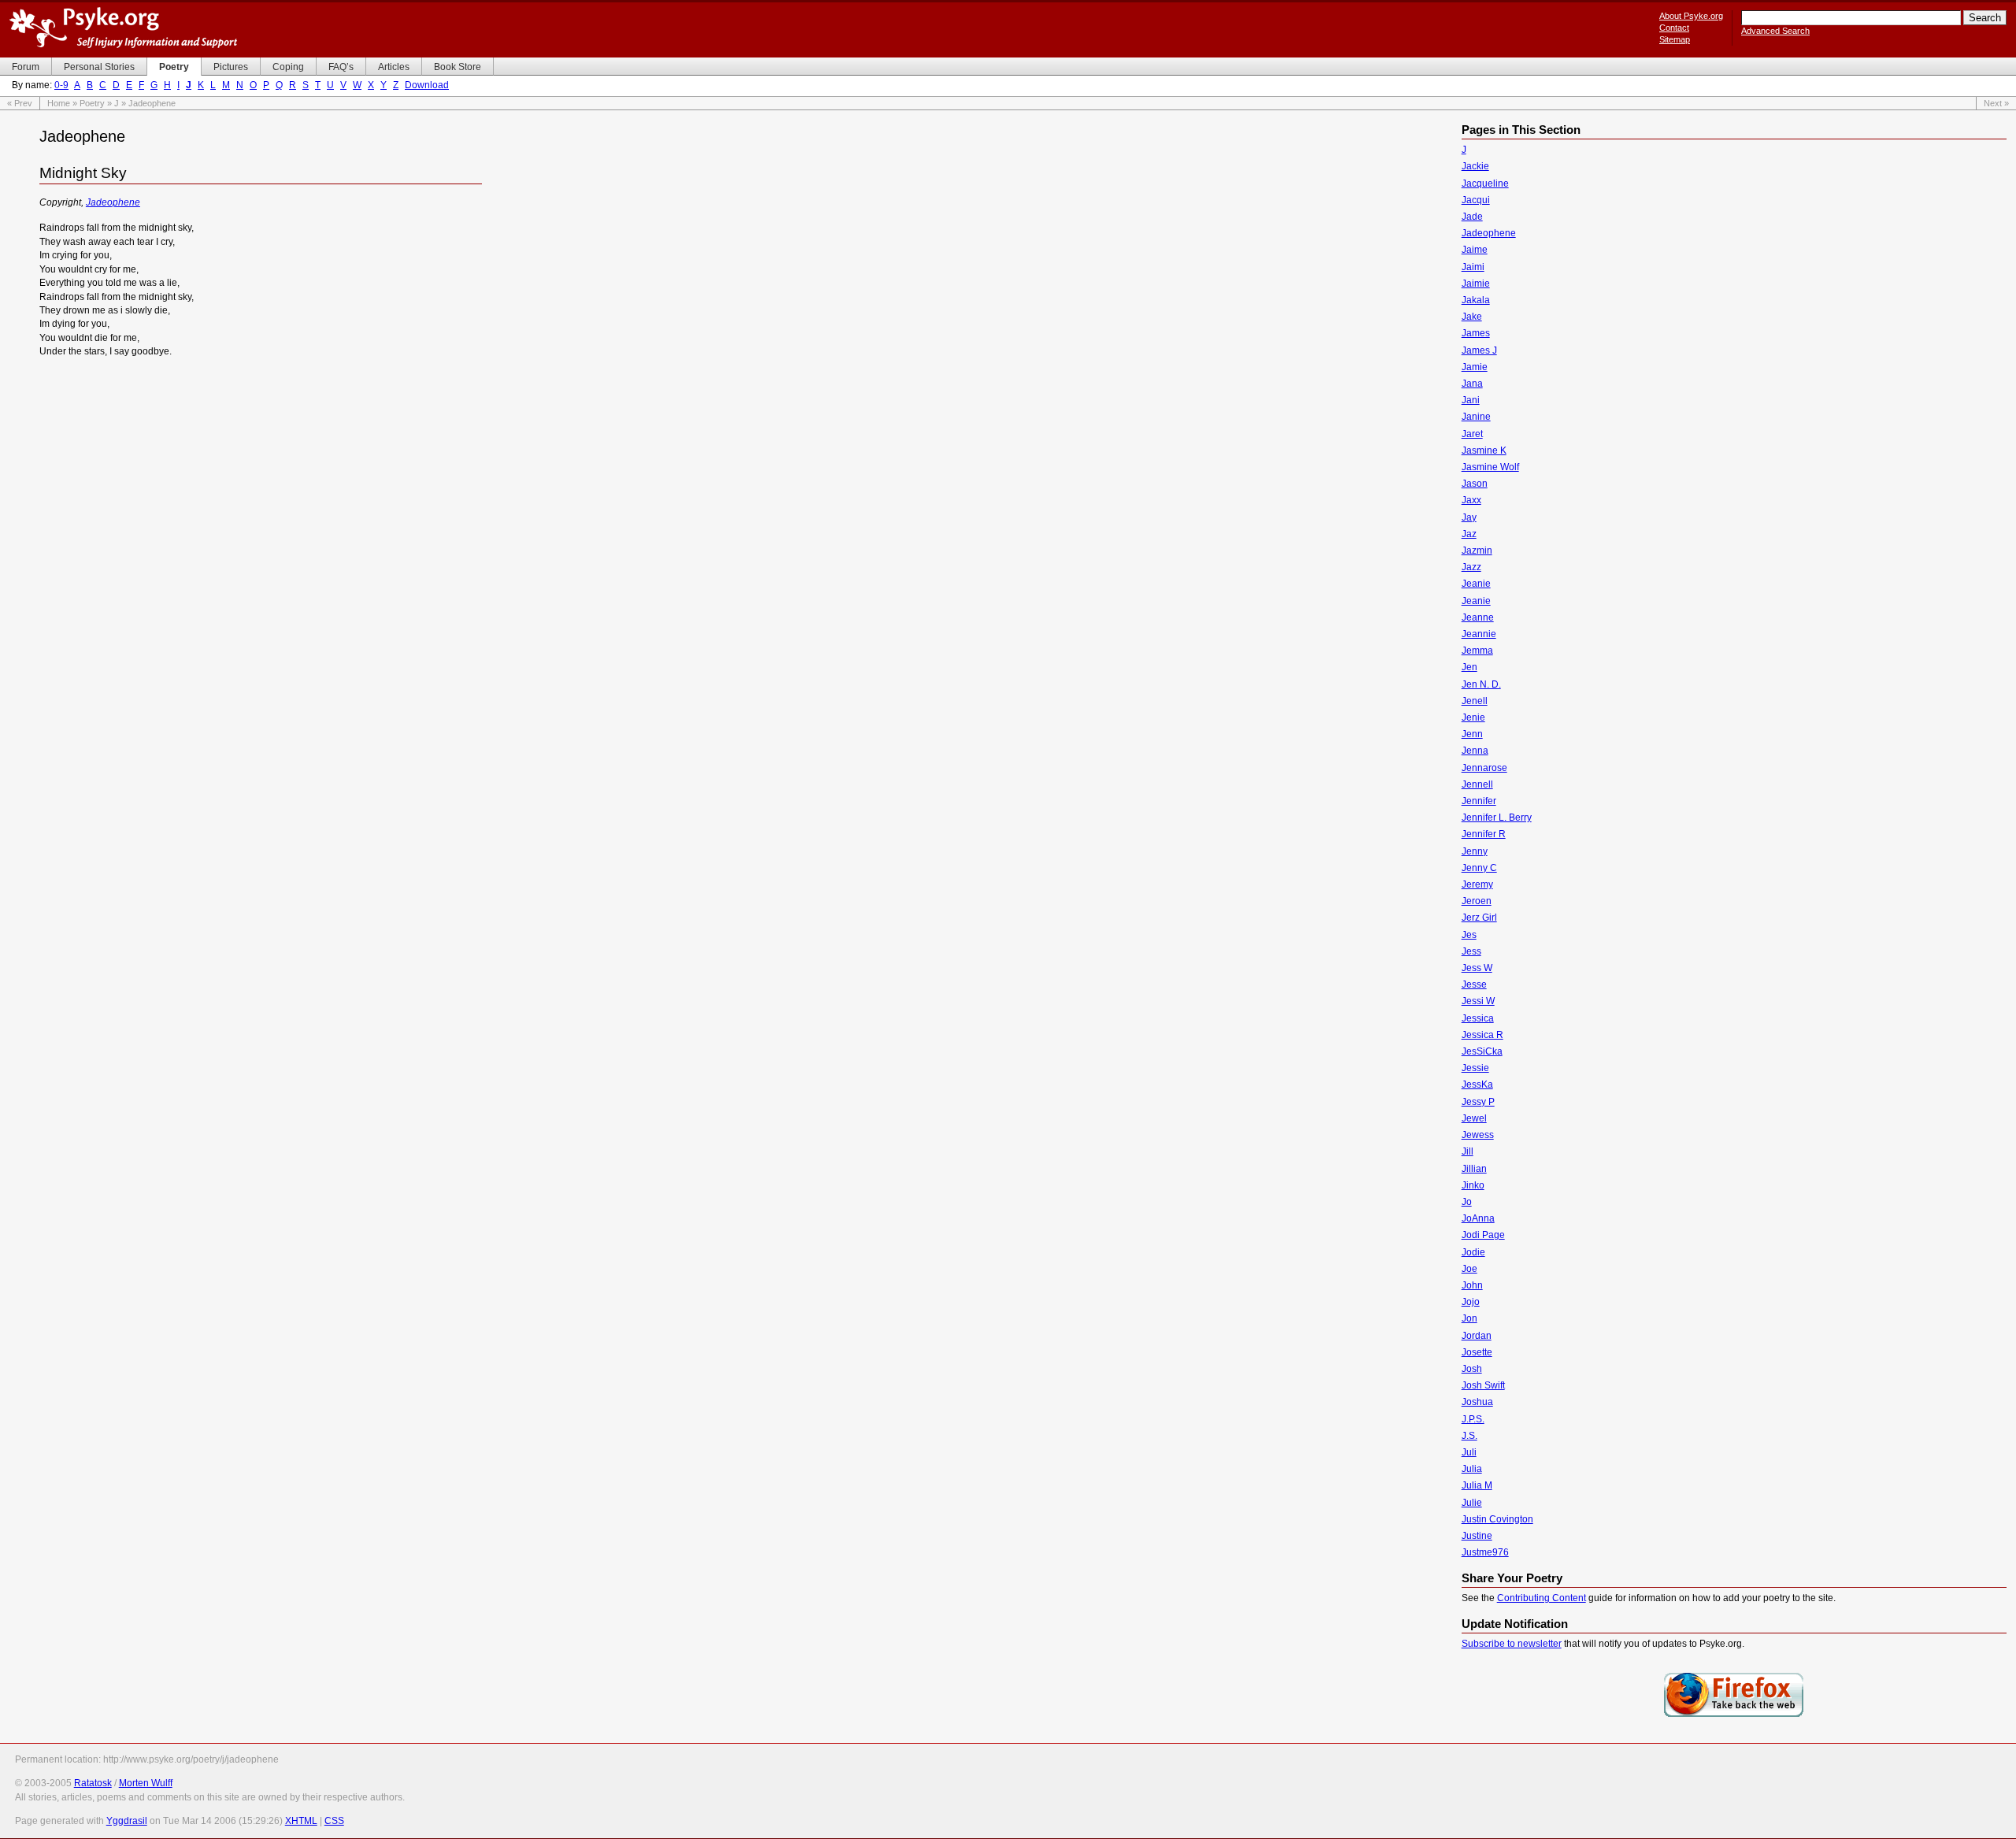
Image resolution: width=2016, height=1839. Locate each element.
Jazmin (1477, 551)
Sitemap (1675, 39)
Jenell (1475, 701)
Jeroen (1477, 901)
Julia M (1477, 1485)
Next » (1996, 103)
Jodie (1473, 1252)
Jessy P (1478, 1102)
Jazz (1471, 567)
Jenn (1472, 734)
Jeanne (1478, 617)
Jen (1469, 667)
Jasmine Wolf (1490, 467)
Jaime (1475, 250)
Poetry (92, 103)
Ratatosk (93, 1783)
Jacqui (1476, 200)
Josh (1472, 1369)
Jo (1467, 1202)
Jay (1469, 517)
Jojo (1471, 1302)
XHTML (301, 1821)
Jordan (1477, 1336)
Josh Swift (1483, 1385)
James (1476, 333)
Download (427, 85)
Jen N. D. (1481, 684)
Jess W (1477, 968)
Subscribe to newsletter (1512, 1644)
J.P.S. (1473, 1419)
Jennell (1477, 784)
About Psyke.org (1691, 16)
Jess (1471, 951)
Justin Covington (1497, 1519)
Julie (1472, 1503)
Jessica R (1482, 1035)
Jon (1469, 1318)
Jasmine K (1484, 450)
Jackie (1475, 166)
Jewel (1474, 1118)
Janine (1476, 417)
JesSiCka (1482, 1051)
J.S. (1469, 1436)
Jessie (1475, 1068)
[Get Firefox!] (1734, 1715)
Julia (1472, 1469)
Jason (1475, 484)
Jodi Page (1483, 1235)
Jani (1471, 400)
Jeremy (1477, 884)
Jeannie (1479, 634)
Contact (1674, 28)
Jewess (1478, 1135)
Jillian (1474, 1169)
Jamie (1475, 367)
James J (1479, 350)
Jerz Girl (1479, 918)
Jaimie (1476, 284)
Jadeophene (113, 202)
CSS (334, 1821)
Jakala (1476, 300)
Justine (1477, 1536)
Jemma (1477, 651)
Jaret (1472, 434)
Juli (1469, 1452)
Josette (1477, 1352)
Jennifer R (1484, 834)
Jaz (1469, 534)
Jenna (1475, 751)
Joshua (1477, 1402)
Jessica (1478, 1018)
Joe (1469, 1269)
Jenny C (1479, 868)
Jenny (1475, 851)
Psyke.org (123, 28)
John (1472, 1285)
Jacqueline (1485, 184)
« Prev (20, 103)
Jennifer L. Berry (1497, 818)
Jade (1472, 217)
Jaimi (1473, 267)
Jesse (1474, 984)
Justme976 (1485, 1552)
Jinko (1473, 1185)
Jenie (1473, 717)
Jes (1469, 935)
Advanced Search (1775, 31)
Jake (1472, 317)
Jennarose (1484, 768)
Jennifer (1479, 801)
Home (59, 103)
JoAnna (1478, 1218)
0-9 (61, 85)
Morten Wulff (146, 1783)
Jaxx (1471, 500)
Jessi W (1478, 1001)
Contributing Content (1542, 1598)
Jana (1472, 384)
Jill (1468, 1151)
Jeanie (1476, 584)
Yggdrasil (127, 1821)
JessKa (1477, 1084)
